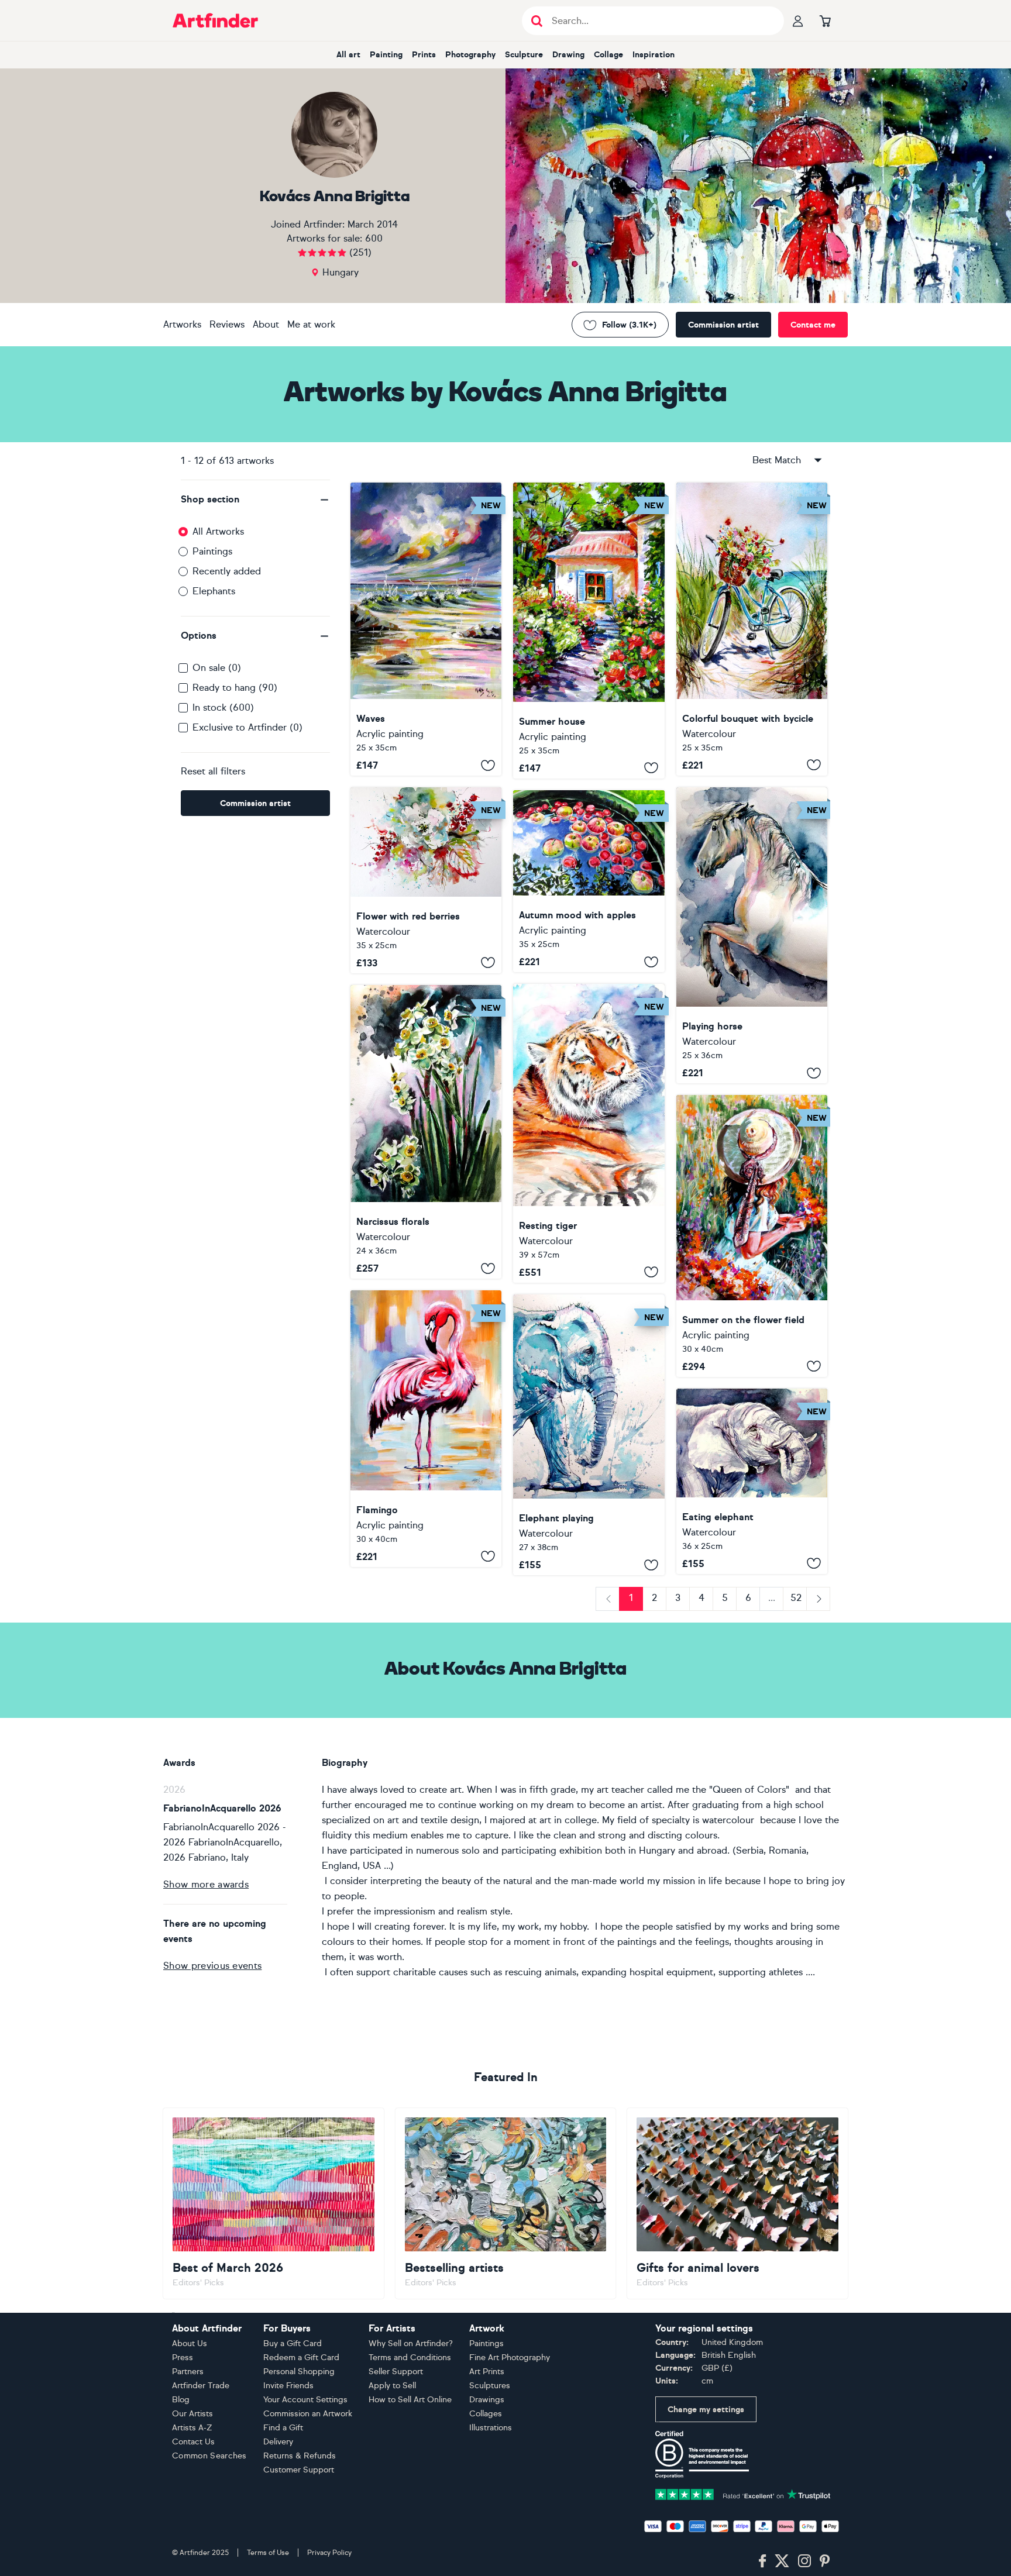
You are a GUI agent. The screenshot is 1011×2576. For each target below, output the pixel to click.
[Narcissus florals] (426, 1132)
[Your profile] (798, 20)
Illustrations (491, 2428)
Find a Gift (283, 2428)
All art (348, 55)
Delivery (278, 2442)
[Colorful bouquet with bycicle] (752, 629)
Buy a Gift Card (293, 2343)
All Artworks (218, 531)
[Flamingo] (426, 1428)
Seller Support (396, 2372)
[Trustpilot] (743, 2494)
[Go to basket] (825, 20)
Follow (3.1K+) (629, 325)
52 (796, 1598)
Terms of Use (268, 2553)
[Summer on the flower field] (752, 1236)
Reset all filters (213, 771)
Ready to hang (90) (235, 688)
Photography (470, 55)
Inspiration (654, 55)
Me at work (311, 324)
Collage (608, 55)
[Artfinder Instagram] (804, 2561)
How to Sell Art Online (410, 2400)
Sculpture (524, 55)
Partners (188, 2372)
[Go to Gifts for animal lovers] (737, 2203)
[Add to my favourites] (488, 765)
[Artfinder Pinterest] (825, 2561)
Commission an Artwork (308, 2414)
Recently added (227, 571)
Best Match (777, 460)
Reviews (227, 324)
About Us (190, 2343)
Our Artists (192, 2414)
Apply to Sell (392, 2386)
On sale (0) (217, 668)
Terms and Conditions (410, 2358)
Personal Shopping (299, 2372)
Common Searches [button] (209, 2456)
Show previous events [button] (212, 1966)
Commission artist (723, 325)
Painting (386, 55)
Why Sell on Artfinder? (411, 2343)
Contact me (813, 325)
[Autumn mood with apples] (589, 881)
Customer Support (299, 2470)
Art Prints (487, 2372)
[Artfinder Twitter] (782, 2561)
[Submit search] (537, 21)
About (266, 324)
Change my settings (706, 2410)
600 (374, 238)
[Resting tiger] (589, 1133)
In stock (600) (223, 707)
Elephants (214, 591)
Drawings (487, 2400)
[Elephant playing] (589, 1435)
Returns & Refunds (300, 2456)
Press (183, 2358)
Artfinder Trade (201, 2386)
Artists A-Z (192, 2428)
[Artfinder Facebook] (762, 2561)
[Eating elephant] (752, 1481)
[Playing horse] (752, 936)
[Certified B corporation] (702, 2454)
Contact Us (193, 2442)
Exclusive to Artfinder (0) (247, 727)
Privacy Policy (329, 2553)
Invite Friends (288, 2386)
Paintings (212, 551)
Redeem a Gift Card (301, 2358)
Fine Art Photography (510, 2358)
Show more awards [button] (206, 1884)
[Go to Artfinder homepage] (215, 20)
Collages (486, 2414)
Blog (181, 2400)
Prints (424, 55)
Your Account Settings (305, 2400)
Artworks (182, 324)
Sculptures (490, 2386)
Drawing (568, 55)
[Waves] (426, 629)
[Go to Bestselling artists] (506, 2203)
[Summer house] (589, 631)
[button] (255, 500)
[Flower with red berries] (426, 880)
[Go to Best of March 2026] (274, 2203)
